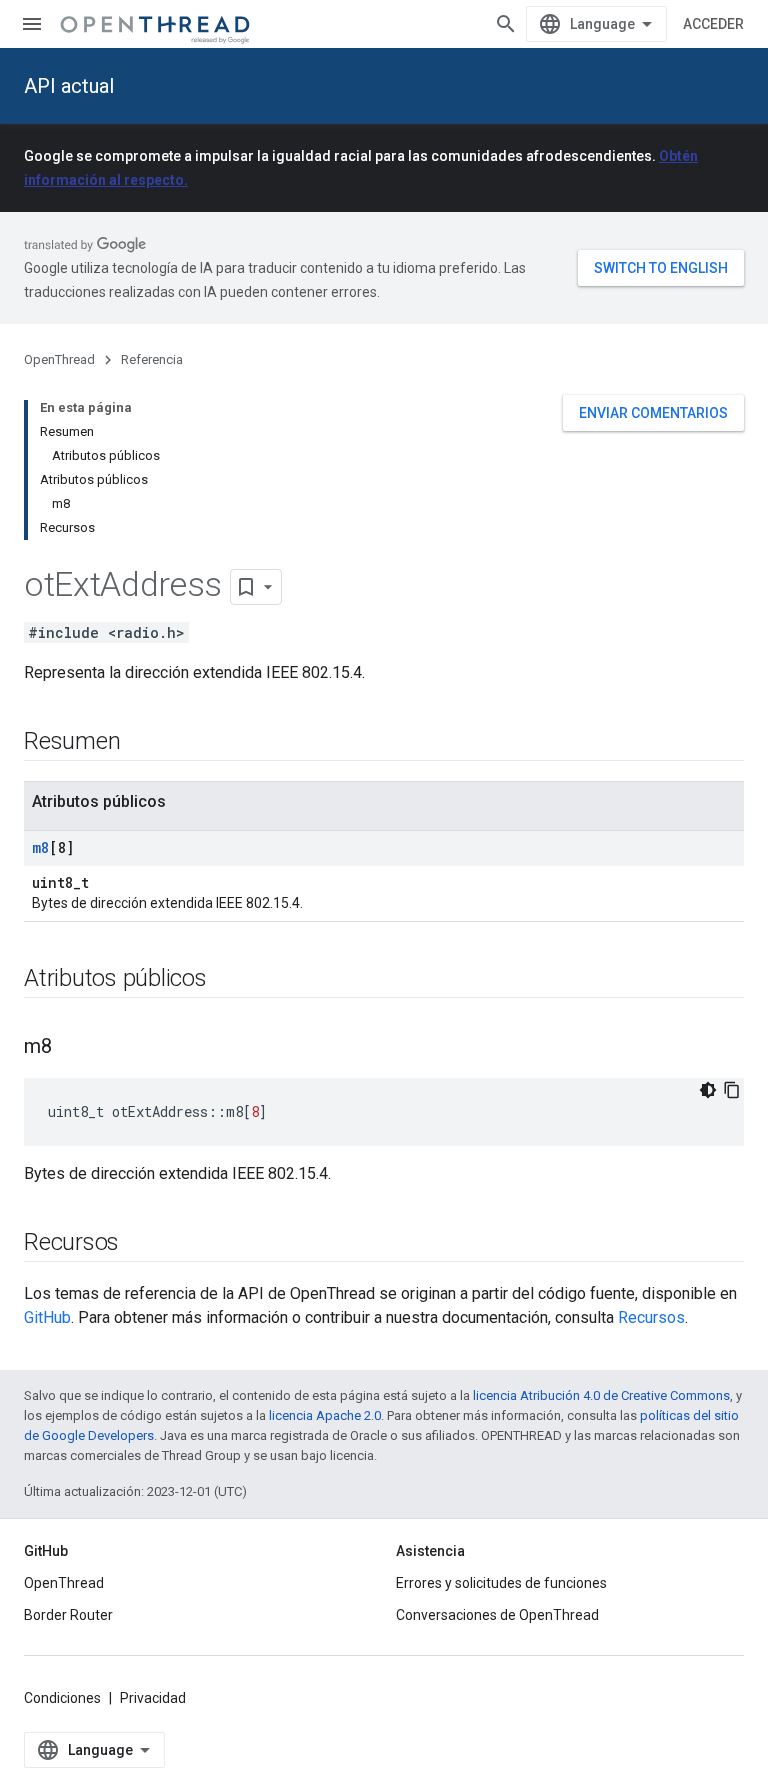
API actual (69, 86)
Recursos (651, 1317)
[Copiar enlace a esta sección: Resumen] (140, 743)
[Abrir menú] (32, 24)
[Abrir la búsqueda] (506, 24)
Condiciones (62, 1698)
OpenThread (59, 359)
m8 (40, 847)
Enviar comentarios (653, 413)
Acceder (713, 24)
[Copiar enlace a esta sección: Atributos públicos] (227, 980)
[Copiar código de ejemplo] (732, 1090)
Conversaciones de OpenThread (497, 1615)
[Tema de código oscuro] (708, 1090)
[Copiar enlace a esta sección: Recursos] (139, 1244)
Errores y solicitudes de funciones (501, 1583)
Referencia (152, 359)
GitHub (47, 1317)
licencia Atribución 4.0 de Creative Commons (601, 1395)
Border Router (68, 1615)
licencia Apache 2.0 (325, 1415)
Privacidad (153, 1698)
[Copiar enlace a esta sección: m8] (72, 1048)
